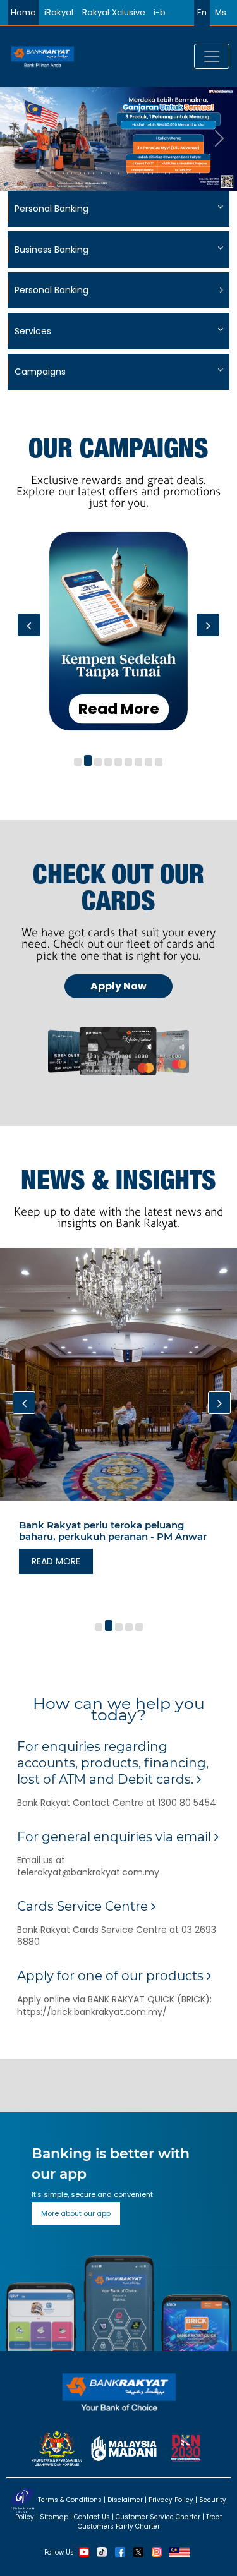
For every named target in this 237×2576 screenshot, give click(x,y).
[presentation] (29, 625)
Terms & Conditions (70, 2500)
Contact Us (92, 2517)
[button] (78, 762)
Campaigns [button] (40, 372)
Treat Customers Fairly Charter (150, 2522)
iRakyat (59, 12)
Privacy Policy (171, 2500)
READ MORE (56, 1561)
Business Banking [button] (52, 250)
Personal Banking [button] (52, 209)
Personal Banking (52, 290)
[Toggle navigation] (212, 56)
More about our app (76, 2213)
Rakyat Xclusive (114, 12)
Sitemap (54, 2517)
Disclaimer (125, 2500)
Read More (119, 708)
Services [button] (33, 331)
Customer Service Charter (158, 2517)
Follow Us (59, 2552)
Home (23, 12)
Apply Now (118, 986)
